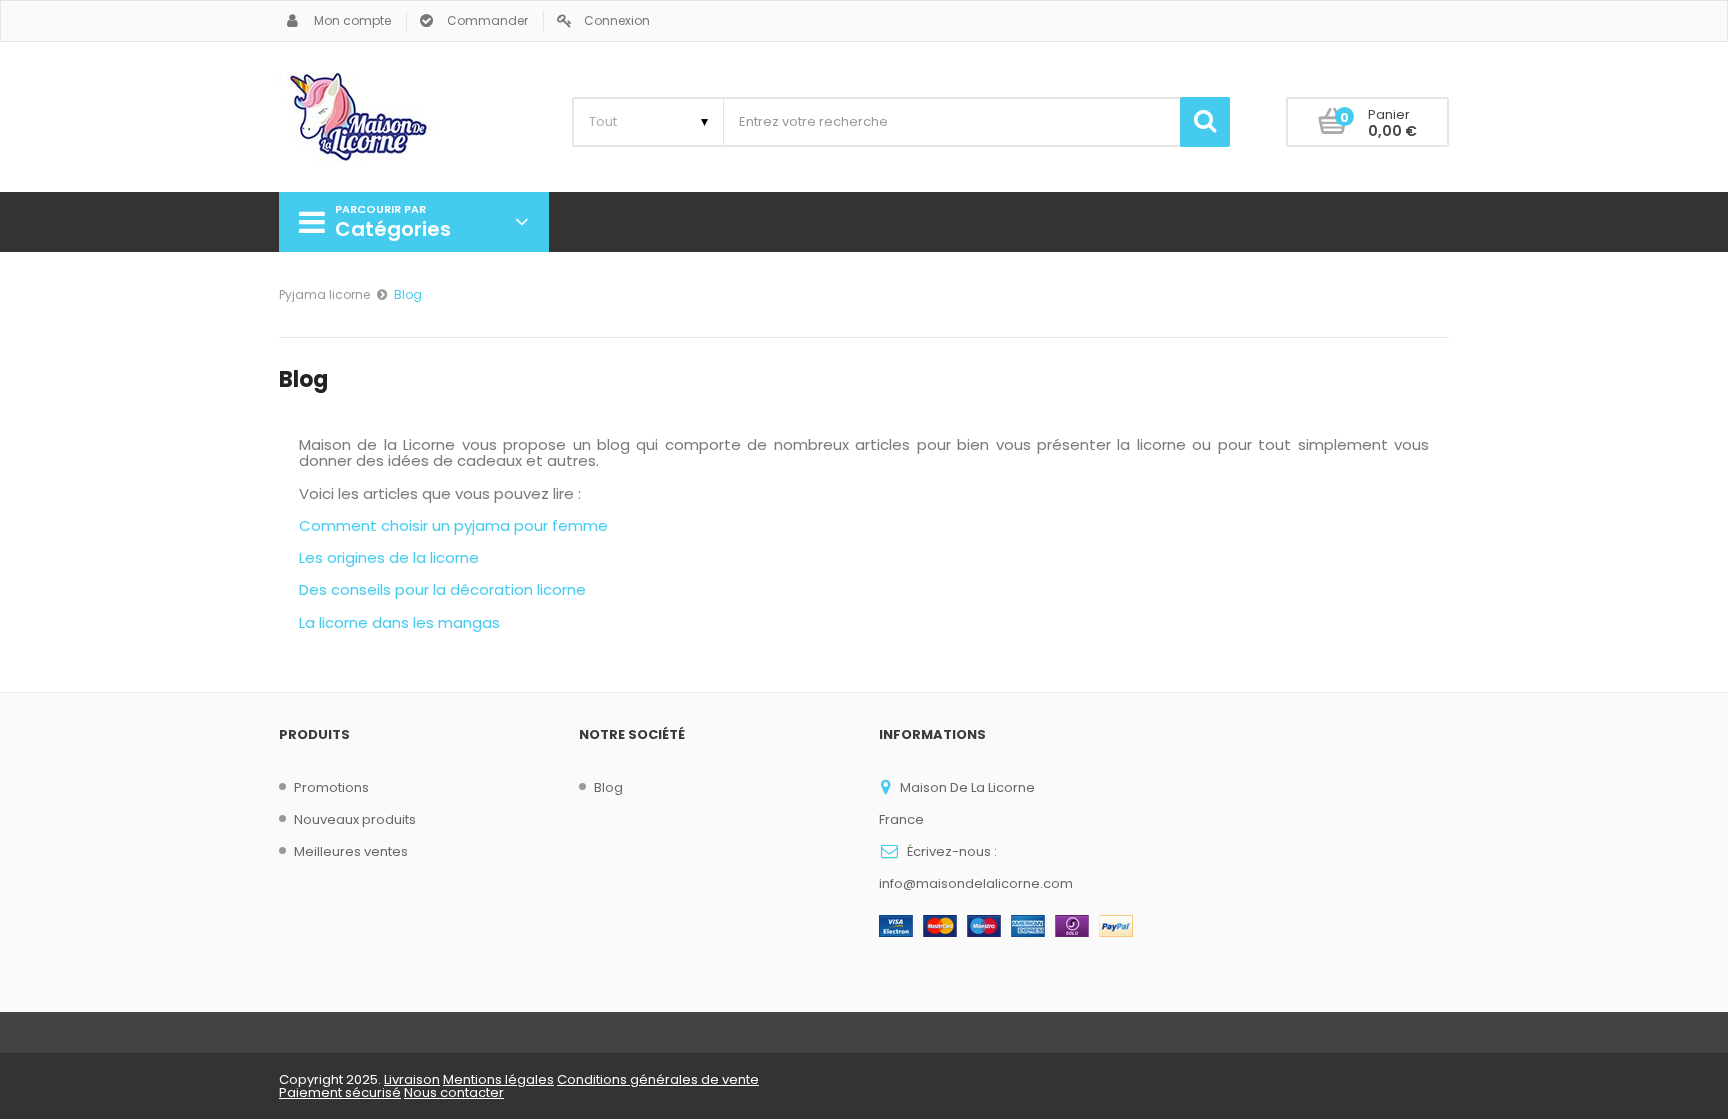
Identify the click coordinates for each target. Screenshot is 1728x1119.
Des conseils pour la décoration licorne (442, 589)
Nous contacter (454, 1092)
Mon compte (352, 20)
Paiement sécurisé (340, 1092)
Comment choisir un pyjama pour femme (453, 525)
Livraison (412, 1079)
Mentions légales (498, 1079)
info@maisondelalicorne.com (976, 883)
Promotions (331, 787)
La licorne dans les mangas (399, 622)
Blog (608, 787)
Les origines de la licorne (389, 557)
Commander (487, 20)
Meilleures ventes (351, 851)
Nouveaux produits (355, 819)
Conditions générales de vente (658, 1079)
